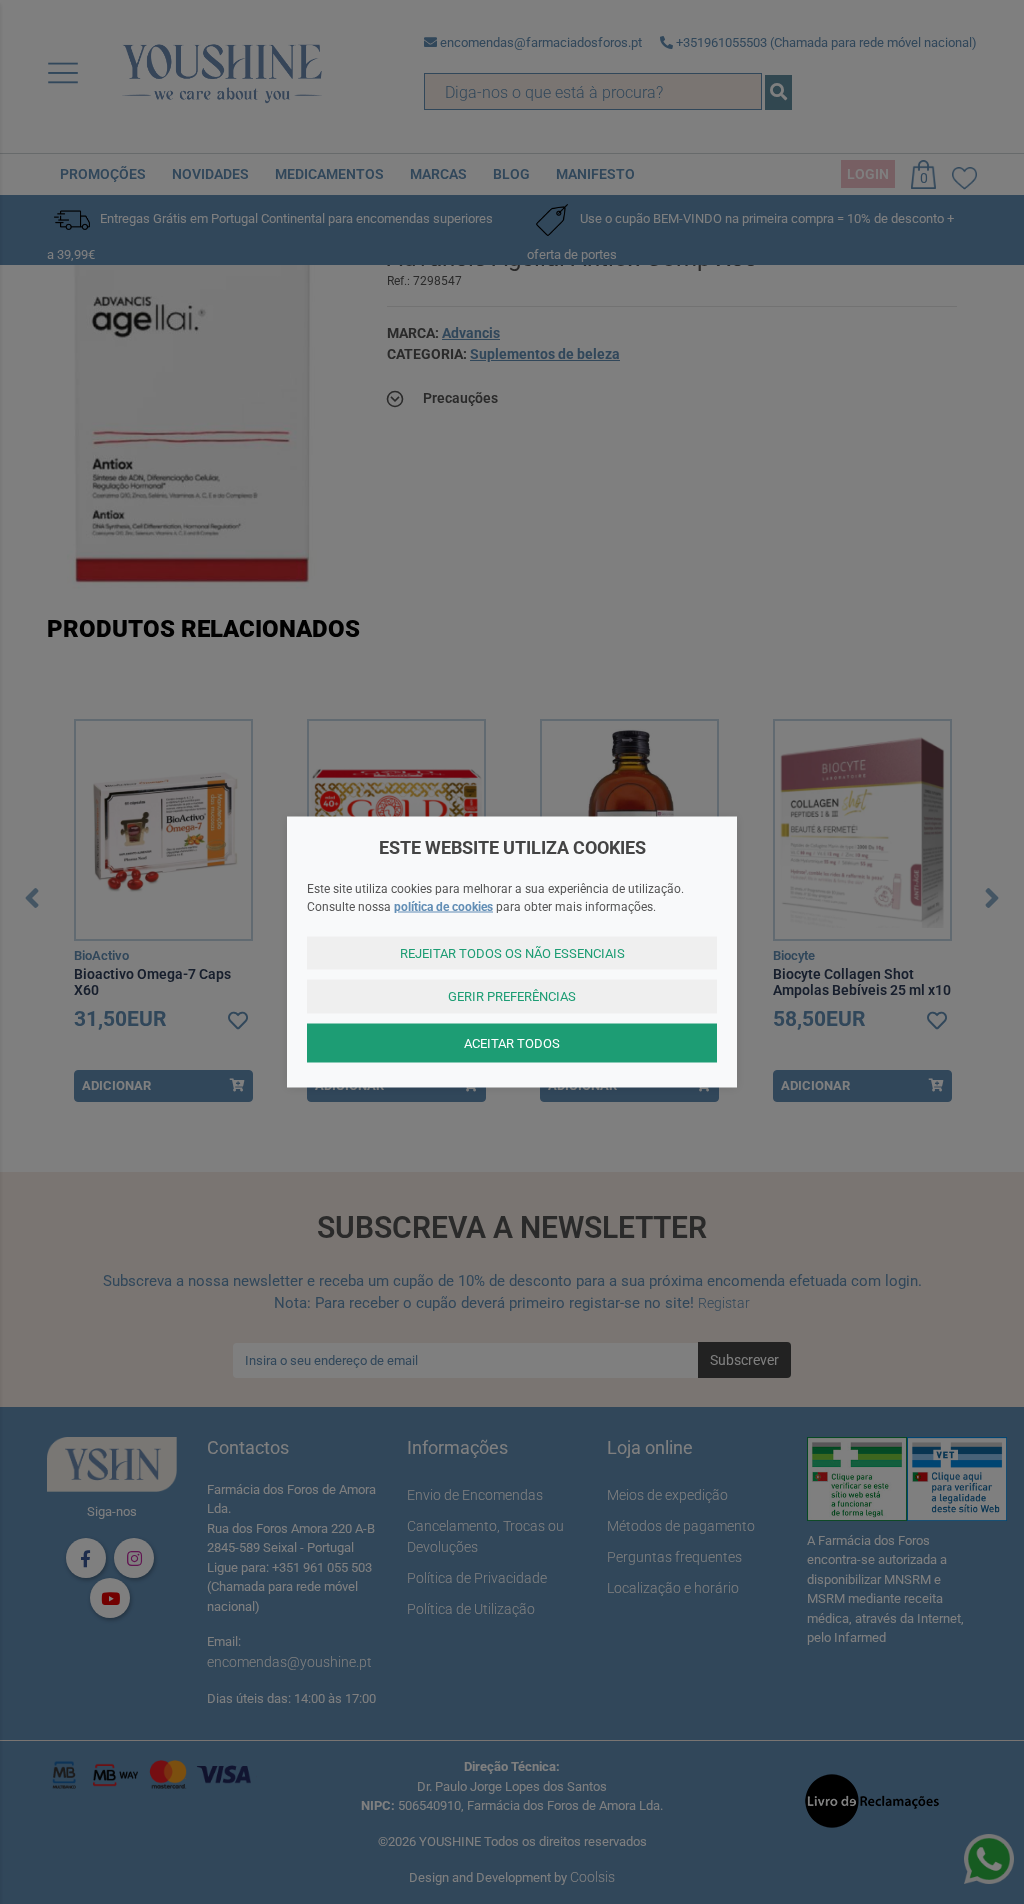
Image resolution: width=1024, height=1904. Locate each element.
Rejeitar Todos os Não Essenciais (512, 952)
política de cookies (443, 906)
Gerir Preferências (512, 996)
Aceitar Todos (512, 1042)
